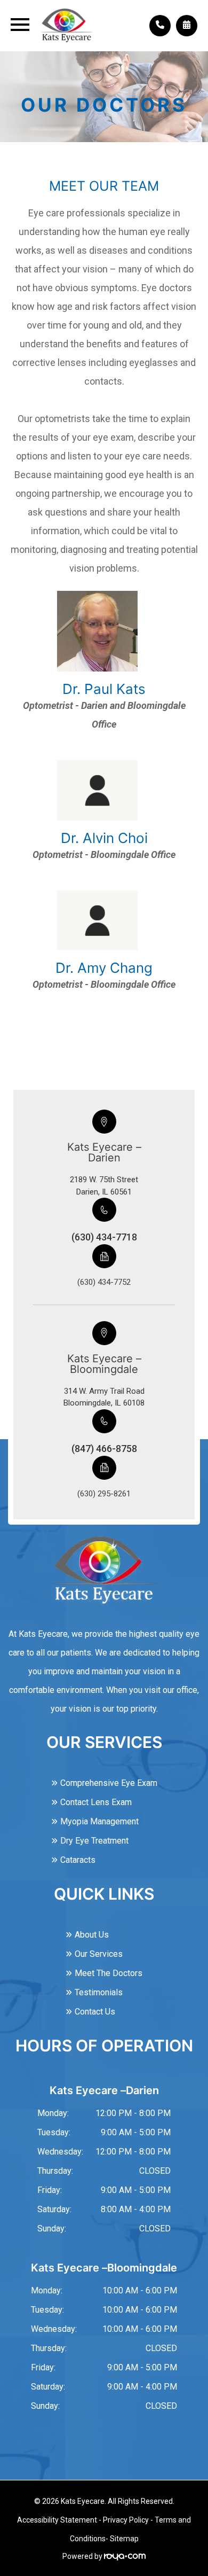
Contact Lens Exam (96, 1802)
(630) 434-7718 (104, 1237)
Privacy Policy (126, 2520)
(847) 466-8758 (104, 1449)
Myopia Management (99, 1821)
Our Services (99, 1954)
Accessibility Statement (57, 2520)
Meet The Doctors (109, 1973)
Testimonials (99, 1992)
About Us (92, 1935)
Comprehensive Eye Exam (109, 1783)
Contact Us (95, 2012)
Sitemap (124, 2539)
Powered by (83, 2556)
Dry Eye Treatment (94, 1841)
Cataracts (78, 1860)
